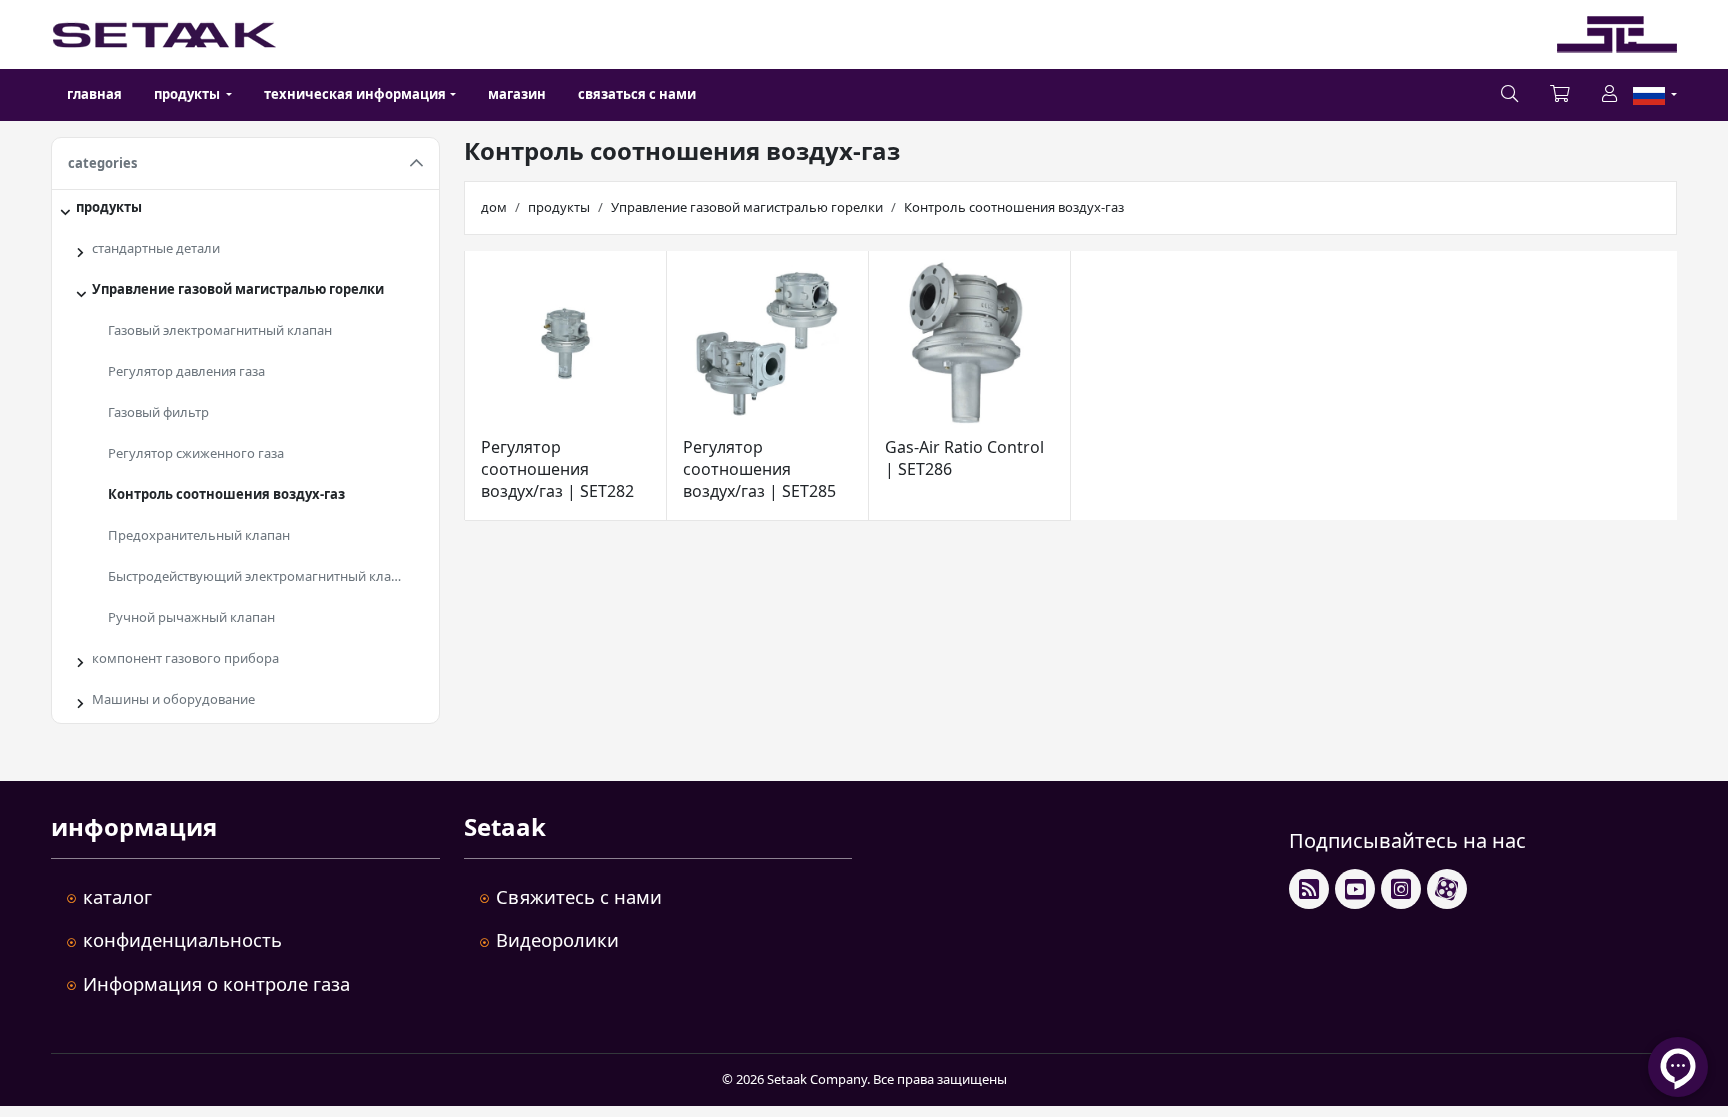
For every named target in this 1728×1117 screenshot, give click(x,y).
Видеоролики (557, 939)
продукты (109, 207)
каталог (117, 896)
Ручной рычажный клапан (191, 617)
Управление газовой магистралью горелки (238, 289)
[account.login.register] (1609, 95)
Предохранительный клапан (199, 535)
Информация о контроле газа (216, 983)
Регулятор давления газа (186, 371)
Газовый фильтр (158, 412)
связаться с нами (637, 94)
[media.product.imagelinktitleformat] (565, 343)
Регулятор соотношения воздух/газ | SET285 (759, 469)
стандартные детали (156, 248)
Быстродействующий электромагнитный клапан (261, 576)
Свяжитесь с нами (579, 896)
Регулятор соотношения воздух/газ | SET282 (557, 469)
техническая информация (355, 94)
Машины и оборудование (173, 699)
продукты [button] (188, 94)
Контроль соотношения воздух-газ (226, 494)
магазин (517, 94)
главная (94, 94)
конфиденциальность (182, 939)
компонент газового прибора (185, 658)
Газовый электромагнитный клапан (220, 330)
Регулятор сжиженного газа (196, 453)
